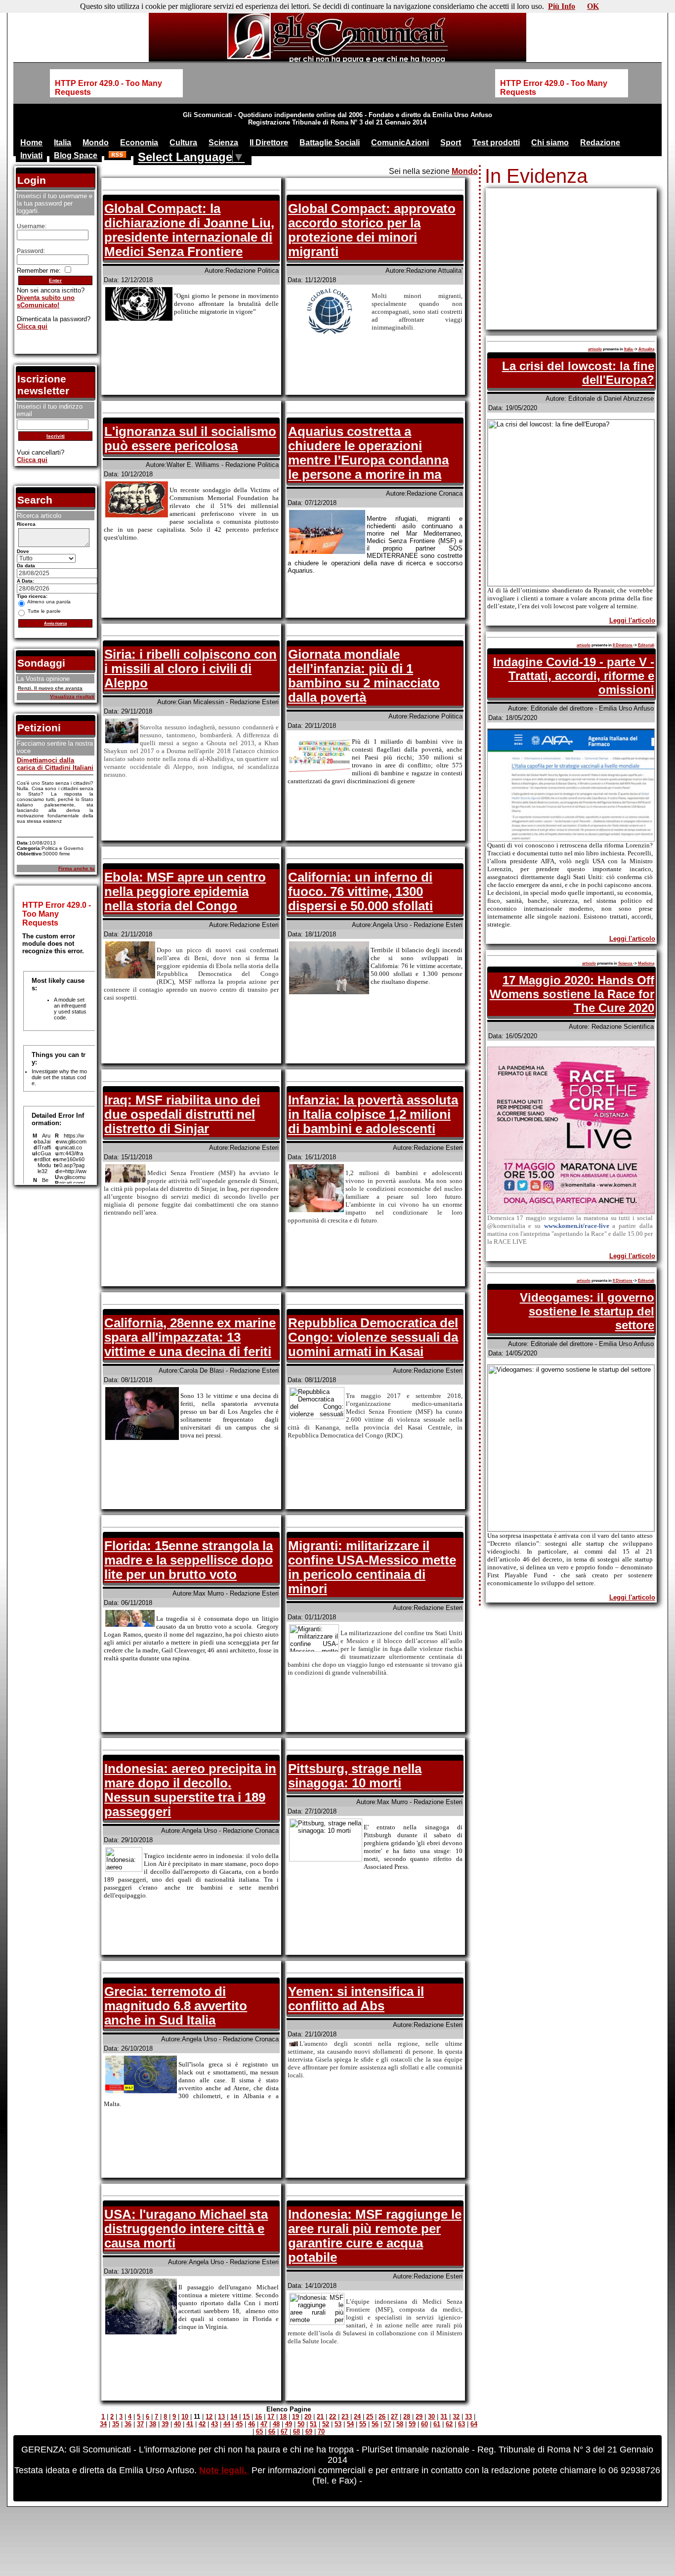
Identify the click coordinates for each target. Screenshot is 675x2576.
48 (276, 2424)
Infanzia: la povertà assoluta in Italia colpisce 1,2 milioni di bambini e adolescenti (373, 1114)
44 (227, 2424)
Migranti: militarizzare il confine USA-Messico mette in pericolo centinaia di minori (372, 1567)
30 (431, 2417)
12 (209, 2417)
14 (234, 2417)
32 (456, 2417)
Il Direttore (269, 143)
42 (202, 2424)
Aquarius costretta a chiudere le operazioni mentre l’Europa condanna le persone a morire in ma (368, 453)
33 (468, 2417)
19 (295, 2417)
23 (345, 2417)
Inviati (31, 155)
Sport (451, 143)
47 (264, 2424)
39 (165, 2424)
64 (474, 2424)
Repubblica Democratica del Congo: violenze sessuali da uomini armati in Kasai (373, 1337)
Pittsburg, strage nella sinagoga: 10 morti (355, 1776)
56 (375, 2424)
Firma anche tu (76, 868)
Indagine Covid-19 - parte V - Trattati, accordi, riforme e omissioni (574, 676)
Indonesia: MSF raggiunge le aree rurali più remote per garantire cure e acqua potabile (375, 2236)
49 (289, 2424)
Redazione (600, 143)
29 (419, 2417)
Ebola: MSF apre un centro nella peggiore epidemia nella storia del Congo (185, 891)
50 (301, 2424)
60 (424, 2424)
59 (412, 2424)
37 (140, 2424)
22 (333, 2417)
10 (185, 2417)
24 (357, 2417)
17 (271, 2417)
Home (31, 143)
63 (462, 2424)
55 (363, 2424)
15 (246, 2417)
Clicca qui (32, 326)
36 (128, 2424)
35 (116, 2424)
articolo (595, 349)
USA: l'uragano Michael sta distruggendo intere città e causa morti (186, 2229)
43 (214, 2424)
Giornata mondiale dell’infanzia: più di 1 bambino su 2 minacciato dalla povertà (364, 676)
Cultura (183, 143)
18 (283, 2417)
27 (394, 2417)
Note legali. (224, 2470)
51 (313, 2424)
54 (350, 2424)
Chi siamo (550, 143)
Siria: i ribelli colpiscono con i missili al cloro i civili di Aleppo (190, 669)
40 (177, 2424)
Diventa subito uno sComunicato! (46, 301)
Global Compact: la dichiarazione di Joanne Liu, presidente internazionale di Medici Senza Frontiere (189, 230)
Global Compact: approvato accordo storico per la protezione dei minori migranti (372, 230)
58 (400, 2424)
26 (382, 2417)
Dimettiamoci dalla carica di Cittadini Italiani (55, 764)
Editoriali (646, 645)
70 (321, 2431)
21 (320, 2417)
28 (407, 2417)
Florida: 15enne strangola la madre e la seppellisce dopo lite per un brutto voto (189, 1560)
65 (259, 2431)
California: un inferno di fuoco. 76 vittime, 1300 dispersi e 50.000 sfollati (360, 891)
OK (593, 6)
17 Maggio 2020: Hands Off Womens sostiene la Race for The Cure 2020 (572, 994)
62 (449, 2424)
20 (308, 2417)
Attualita (646, 349)
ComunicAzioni (400, 143)
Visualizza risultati (72, 697)
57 (387, 2424)
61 (437, 2424)
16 (258, 2417)
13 (221, 2417)
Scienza (223, 143)
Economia (139, 143)
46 (252, 2424)
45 (239, 2424)
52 (326, 2424)
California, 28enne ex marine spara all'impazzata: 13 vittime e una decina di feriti (190, 1337)
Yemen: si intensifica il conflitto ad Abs (356, 1999)
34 (103, 2424)
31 (444, 2417)
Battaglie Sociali (330, 143)
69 (309, 2431)
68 (296, 2431)
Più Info (562, 6)
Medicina (646, 963)
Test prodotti (496, 143)
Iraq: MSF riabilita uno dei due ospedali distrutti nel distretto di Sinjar (182, 1114)
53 (338, 2424)
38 (153, 2424)
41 (190, 2424)
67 (284, 2431)
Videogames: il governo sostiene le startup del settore (587, 1311)
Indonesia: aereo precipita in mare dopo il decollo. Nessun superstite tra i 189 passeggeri (190, 1790)
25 (370, 2417)
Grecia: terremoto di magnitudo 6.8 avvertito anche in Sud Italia (176, 2006)
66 (272, 2431)
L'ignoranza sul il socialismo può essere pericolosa (190, 439)
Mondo (96, 143)
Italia (63, 143)
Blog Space (76, 155)
